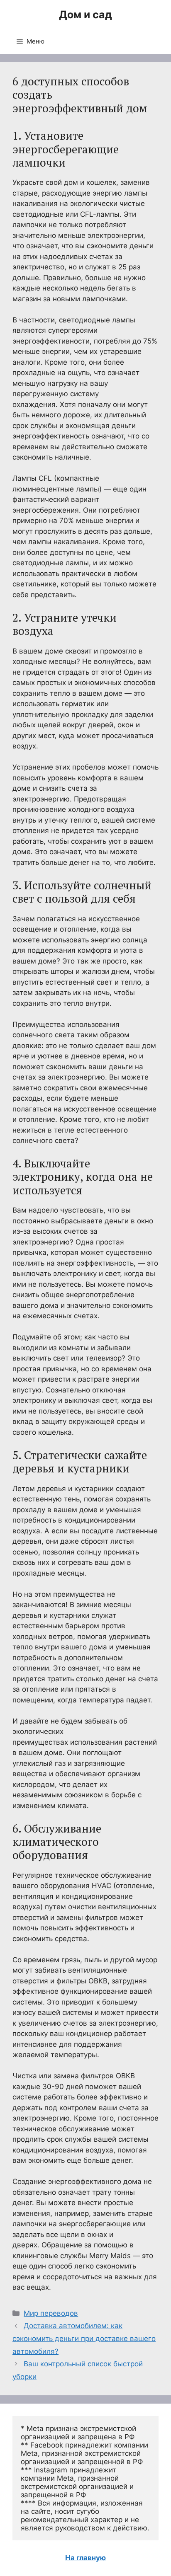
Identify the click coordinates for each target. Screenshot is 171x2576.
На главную (85, 2558)
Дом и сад (85, 15)
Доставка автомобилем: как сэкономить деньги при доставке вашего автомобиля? (84, 2338)
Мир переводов (51, 2313)
